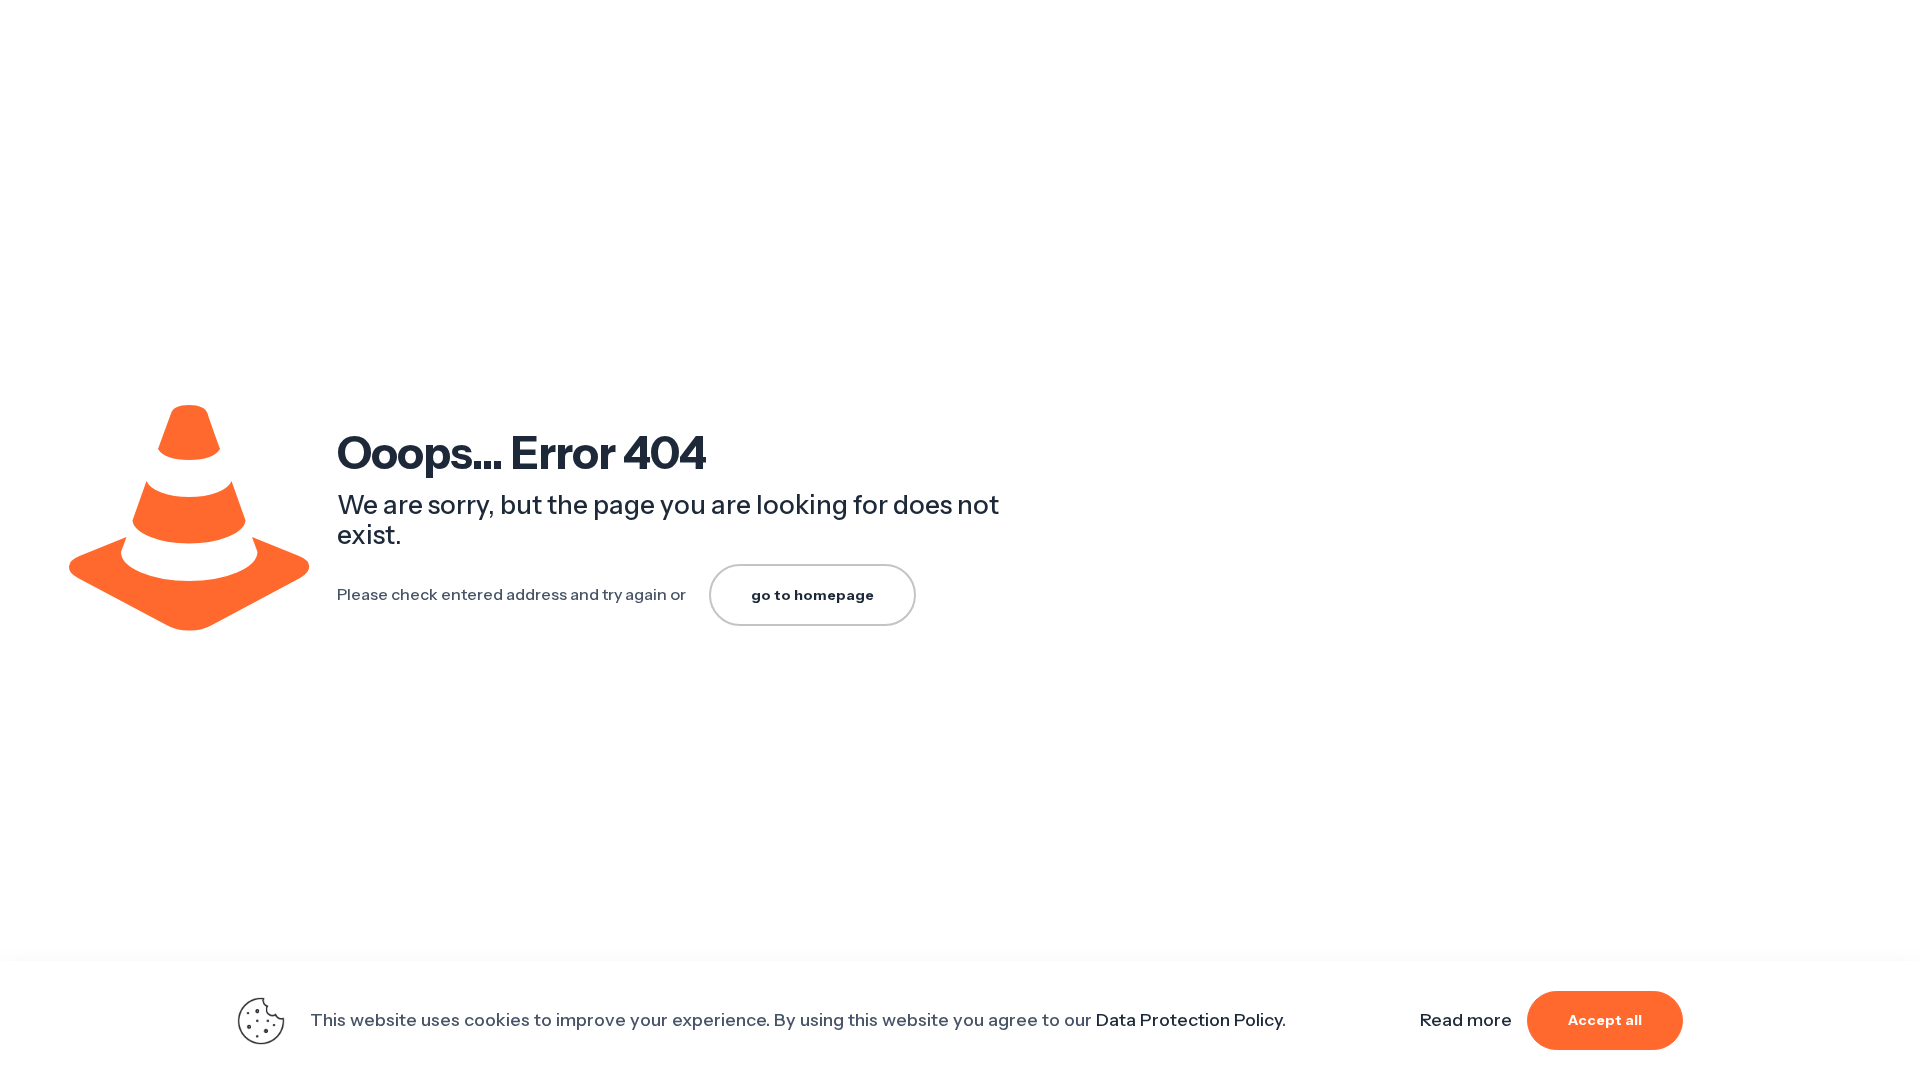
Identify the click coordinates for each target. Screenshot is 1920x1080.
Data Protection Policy (1189, 1020)
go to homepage (812, 595)
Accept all (1605, 1020)
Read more (1466, 1020)
